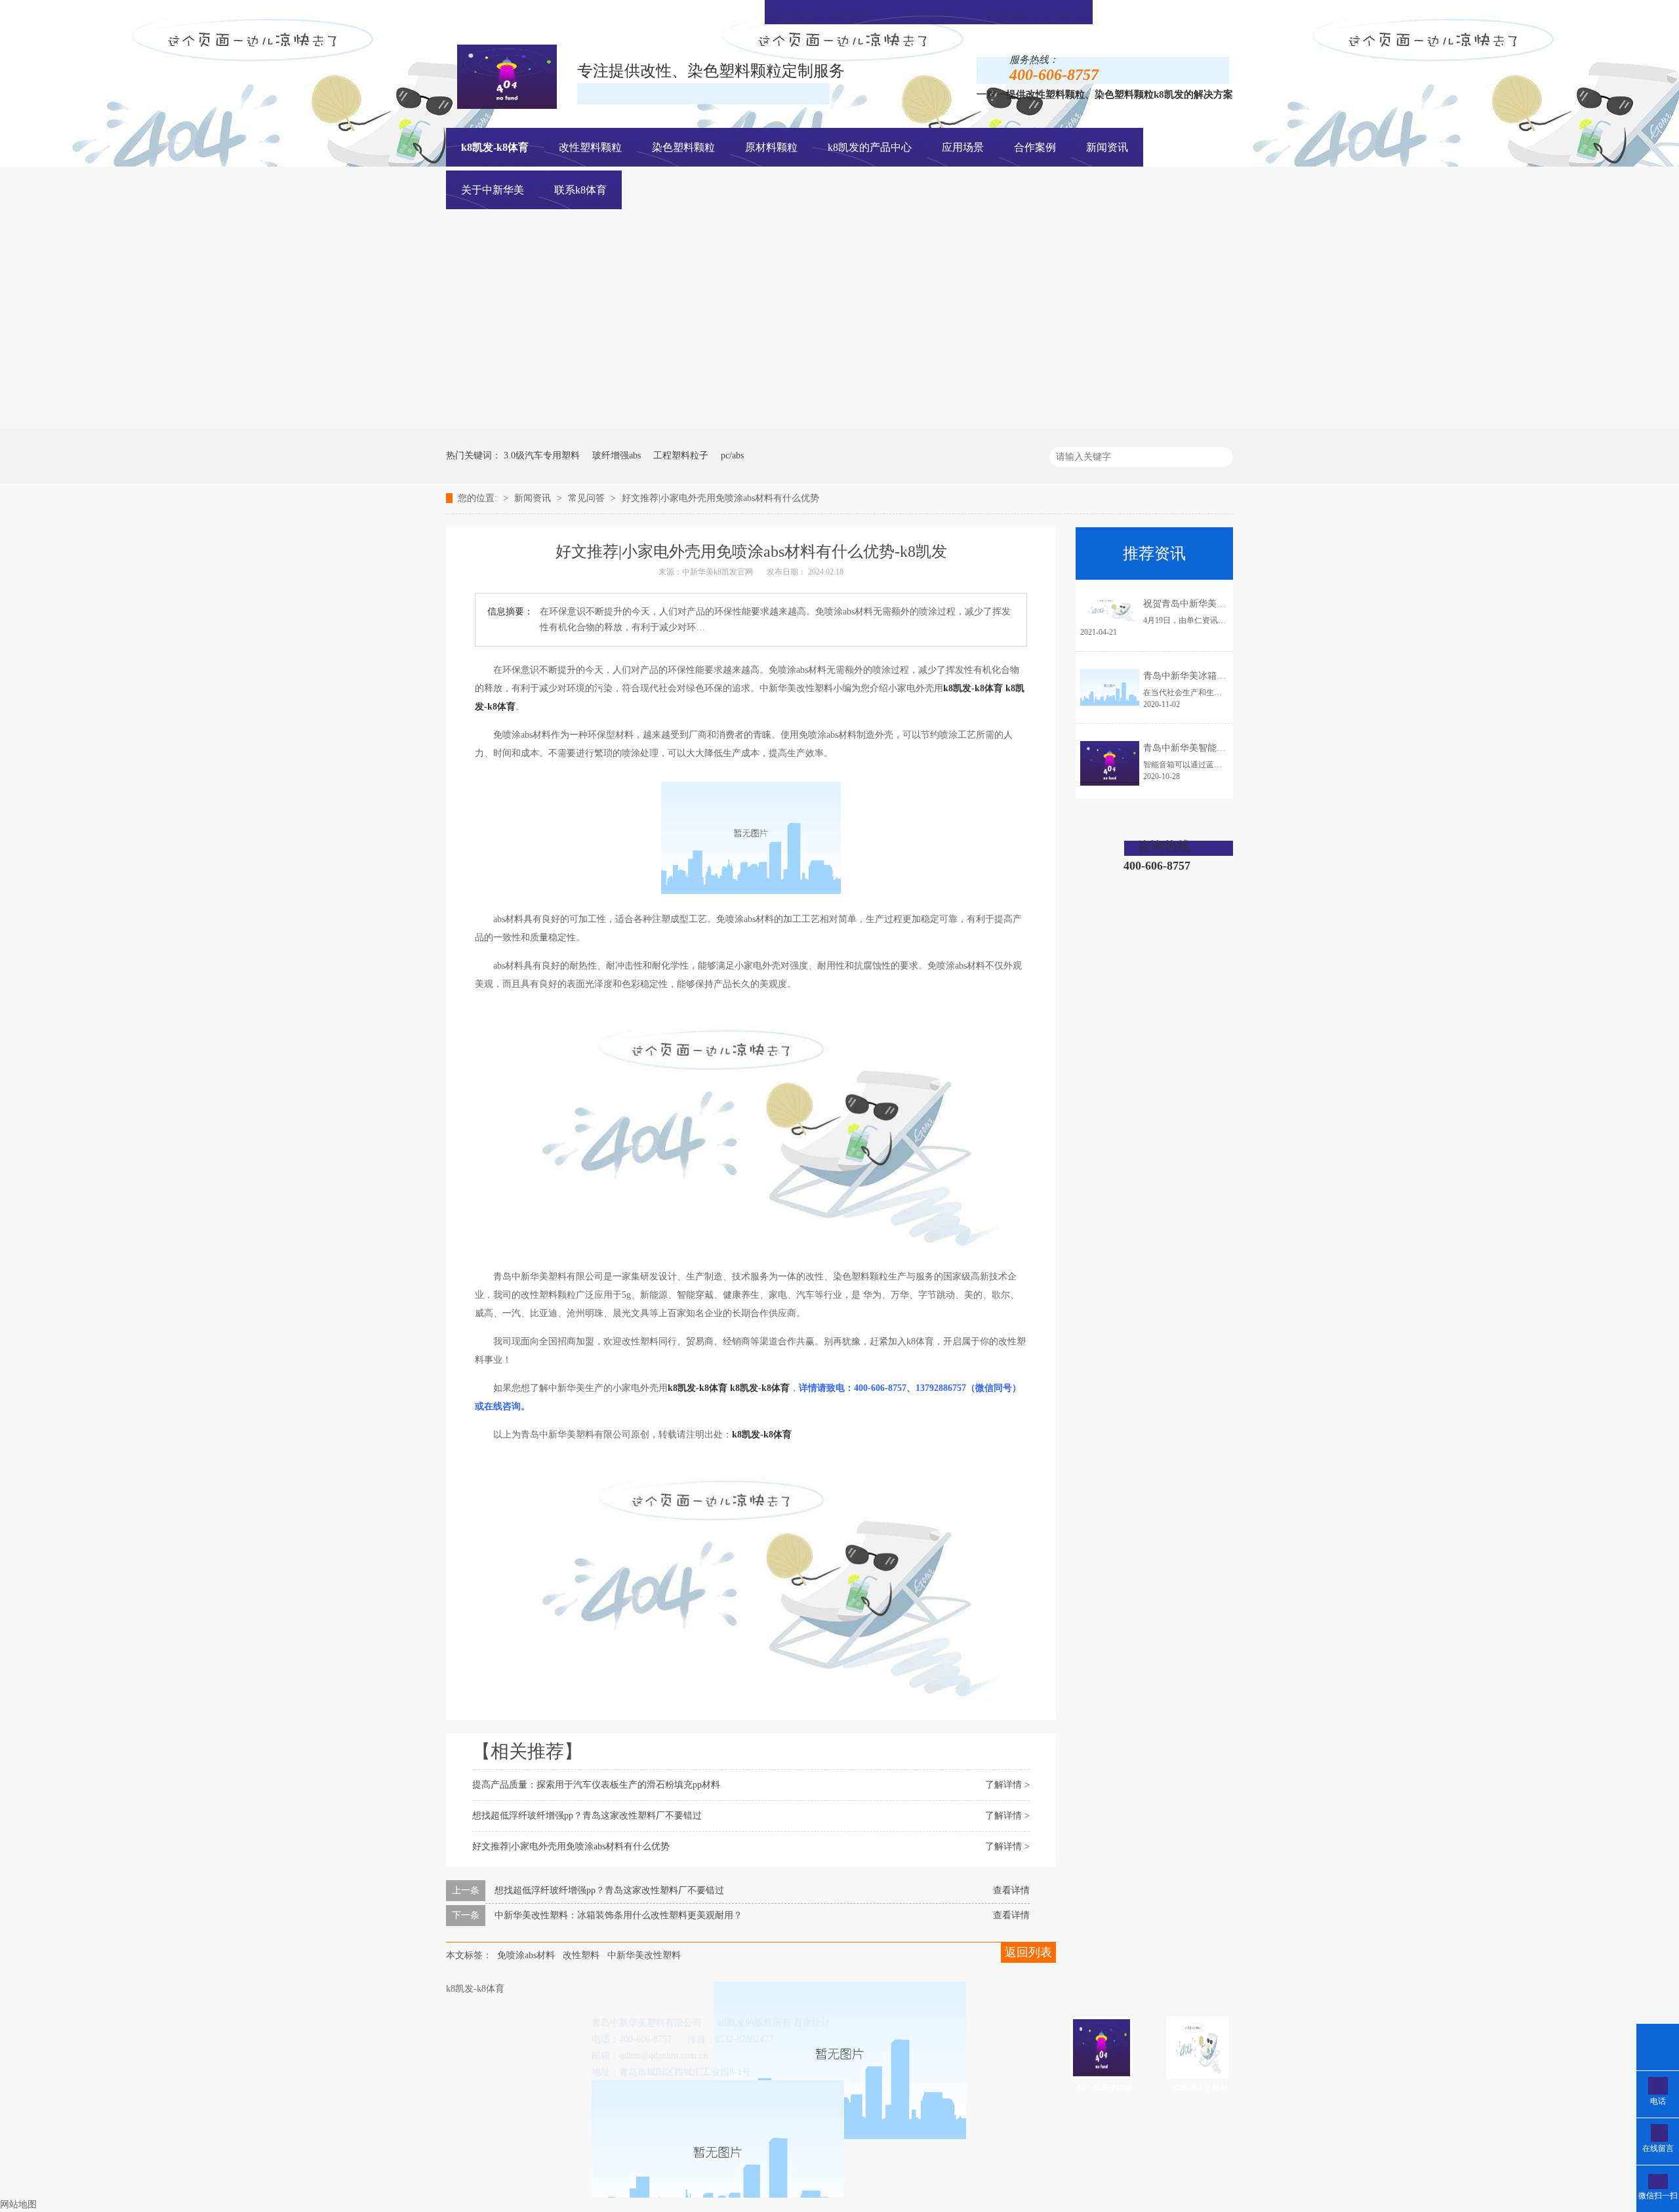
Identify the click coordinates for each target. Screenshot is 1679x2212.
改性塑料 (581, 1955)
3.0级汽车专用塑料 (542, 455)
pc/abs (732, 455)
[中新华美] (1150, 426)
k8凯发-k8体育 (495, 147)
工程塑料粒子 (681, 455)
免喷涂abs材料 (526, 1955)
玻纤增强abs (617, 455)
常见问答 (588, 498)
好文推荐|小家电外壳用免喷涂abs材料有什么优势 (720, 498)
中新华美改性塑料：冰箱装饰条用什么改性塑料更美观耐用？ (618, 1915)
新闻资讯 (534, 498)
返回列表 (1028, 1952)
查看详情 (1011, 1890)
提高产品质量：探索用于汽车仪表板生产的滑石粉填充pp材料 (596, 1785)
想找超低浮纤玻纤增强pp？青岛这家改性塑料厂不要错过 (587, 1816)
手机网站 (947, 11)
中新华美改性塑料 (644, 1955)
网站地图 (18, 2204)
